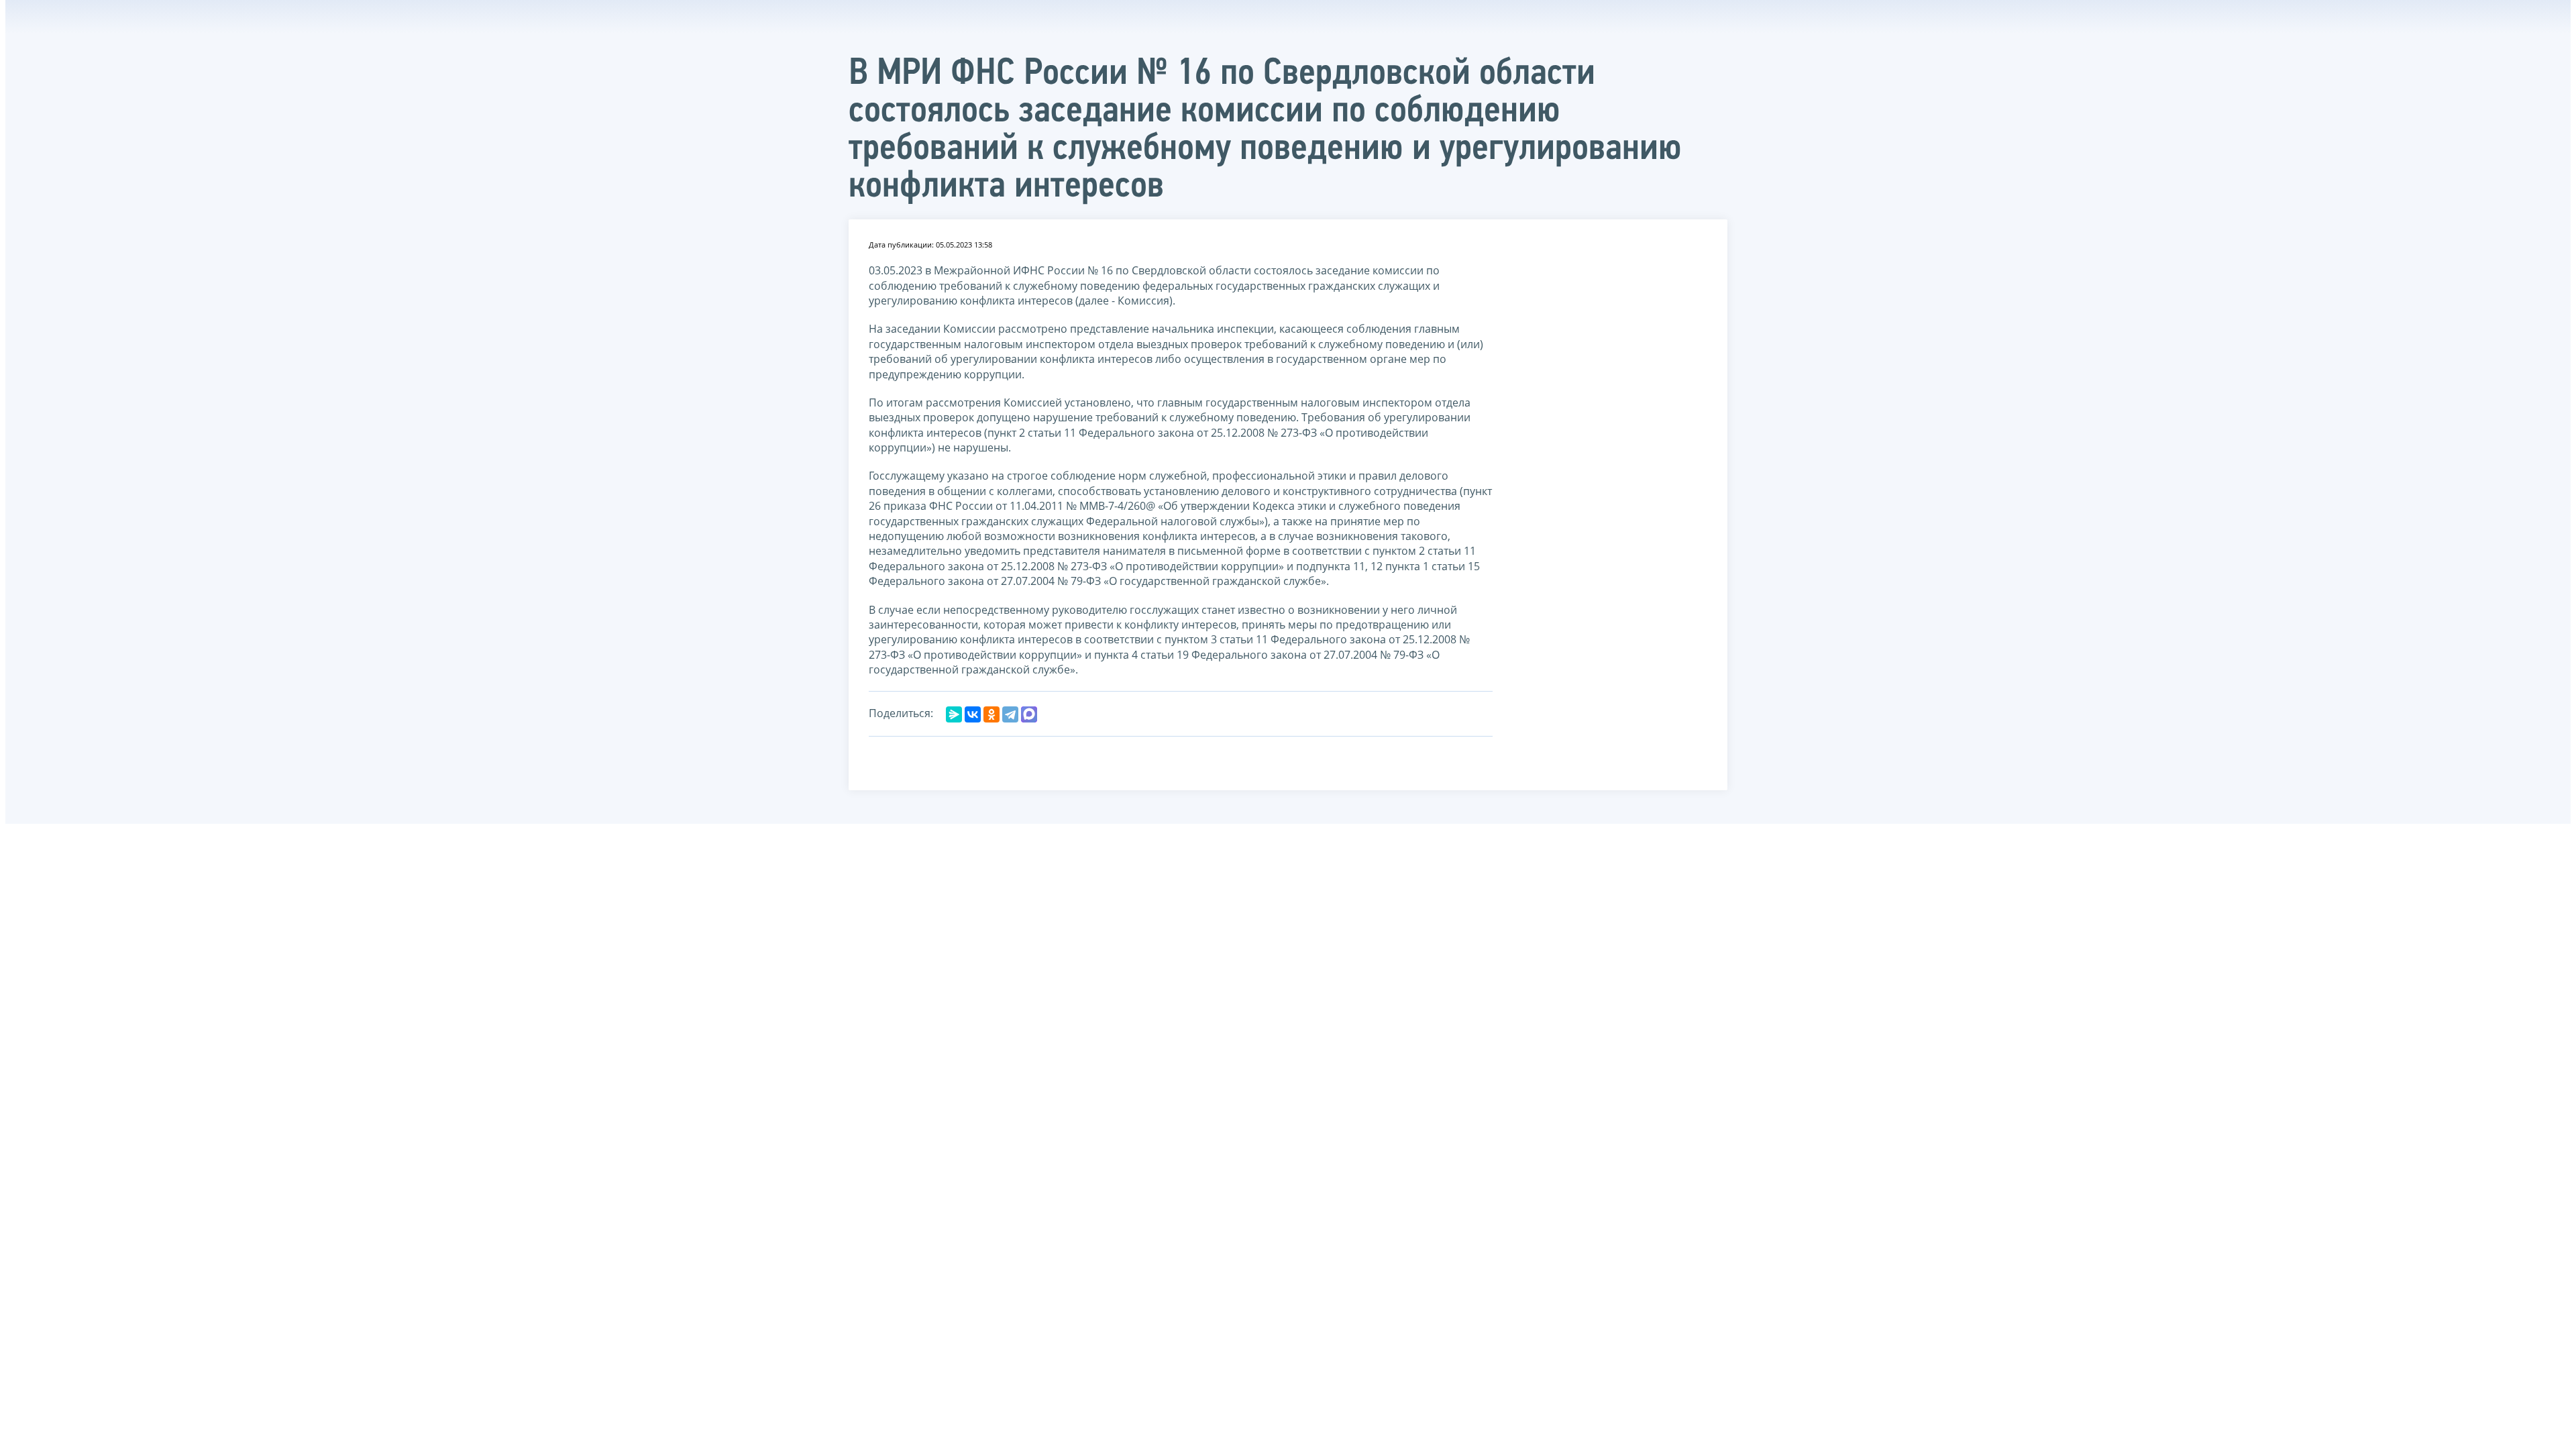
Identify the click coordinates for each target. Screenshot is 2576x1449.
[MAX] (1029, 714)
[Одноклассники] (991, 714)
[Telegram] (1010, 714)
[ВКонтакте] (973, 714)
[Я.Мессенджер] (954, 714)
